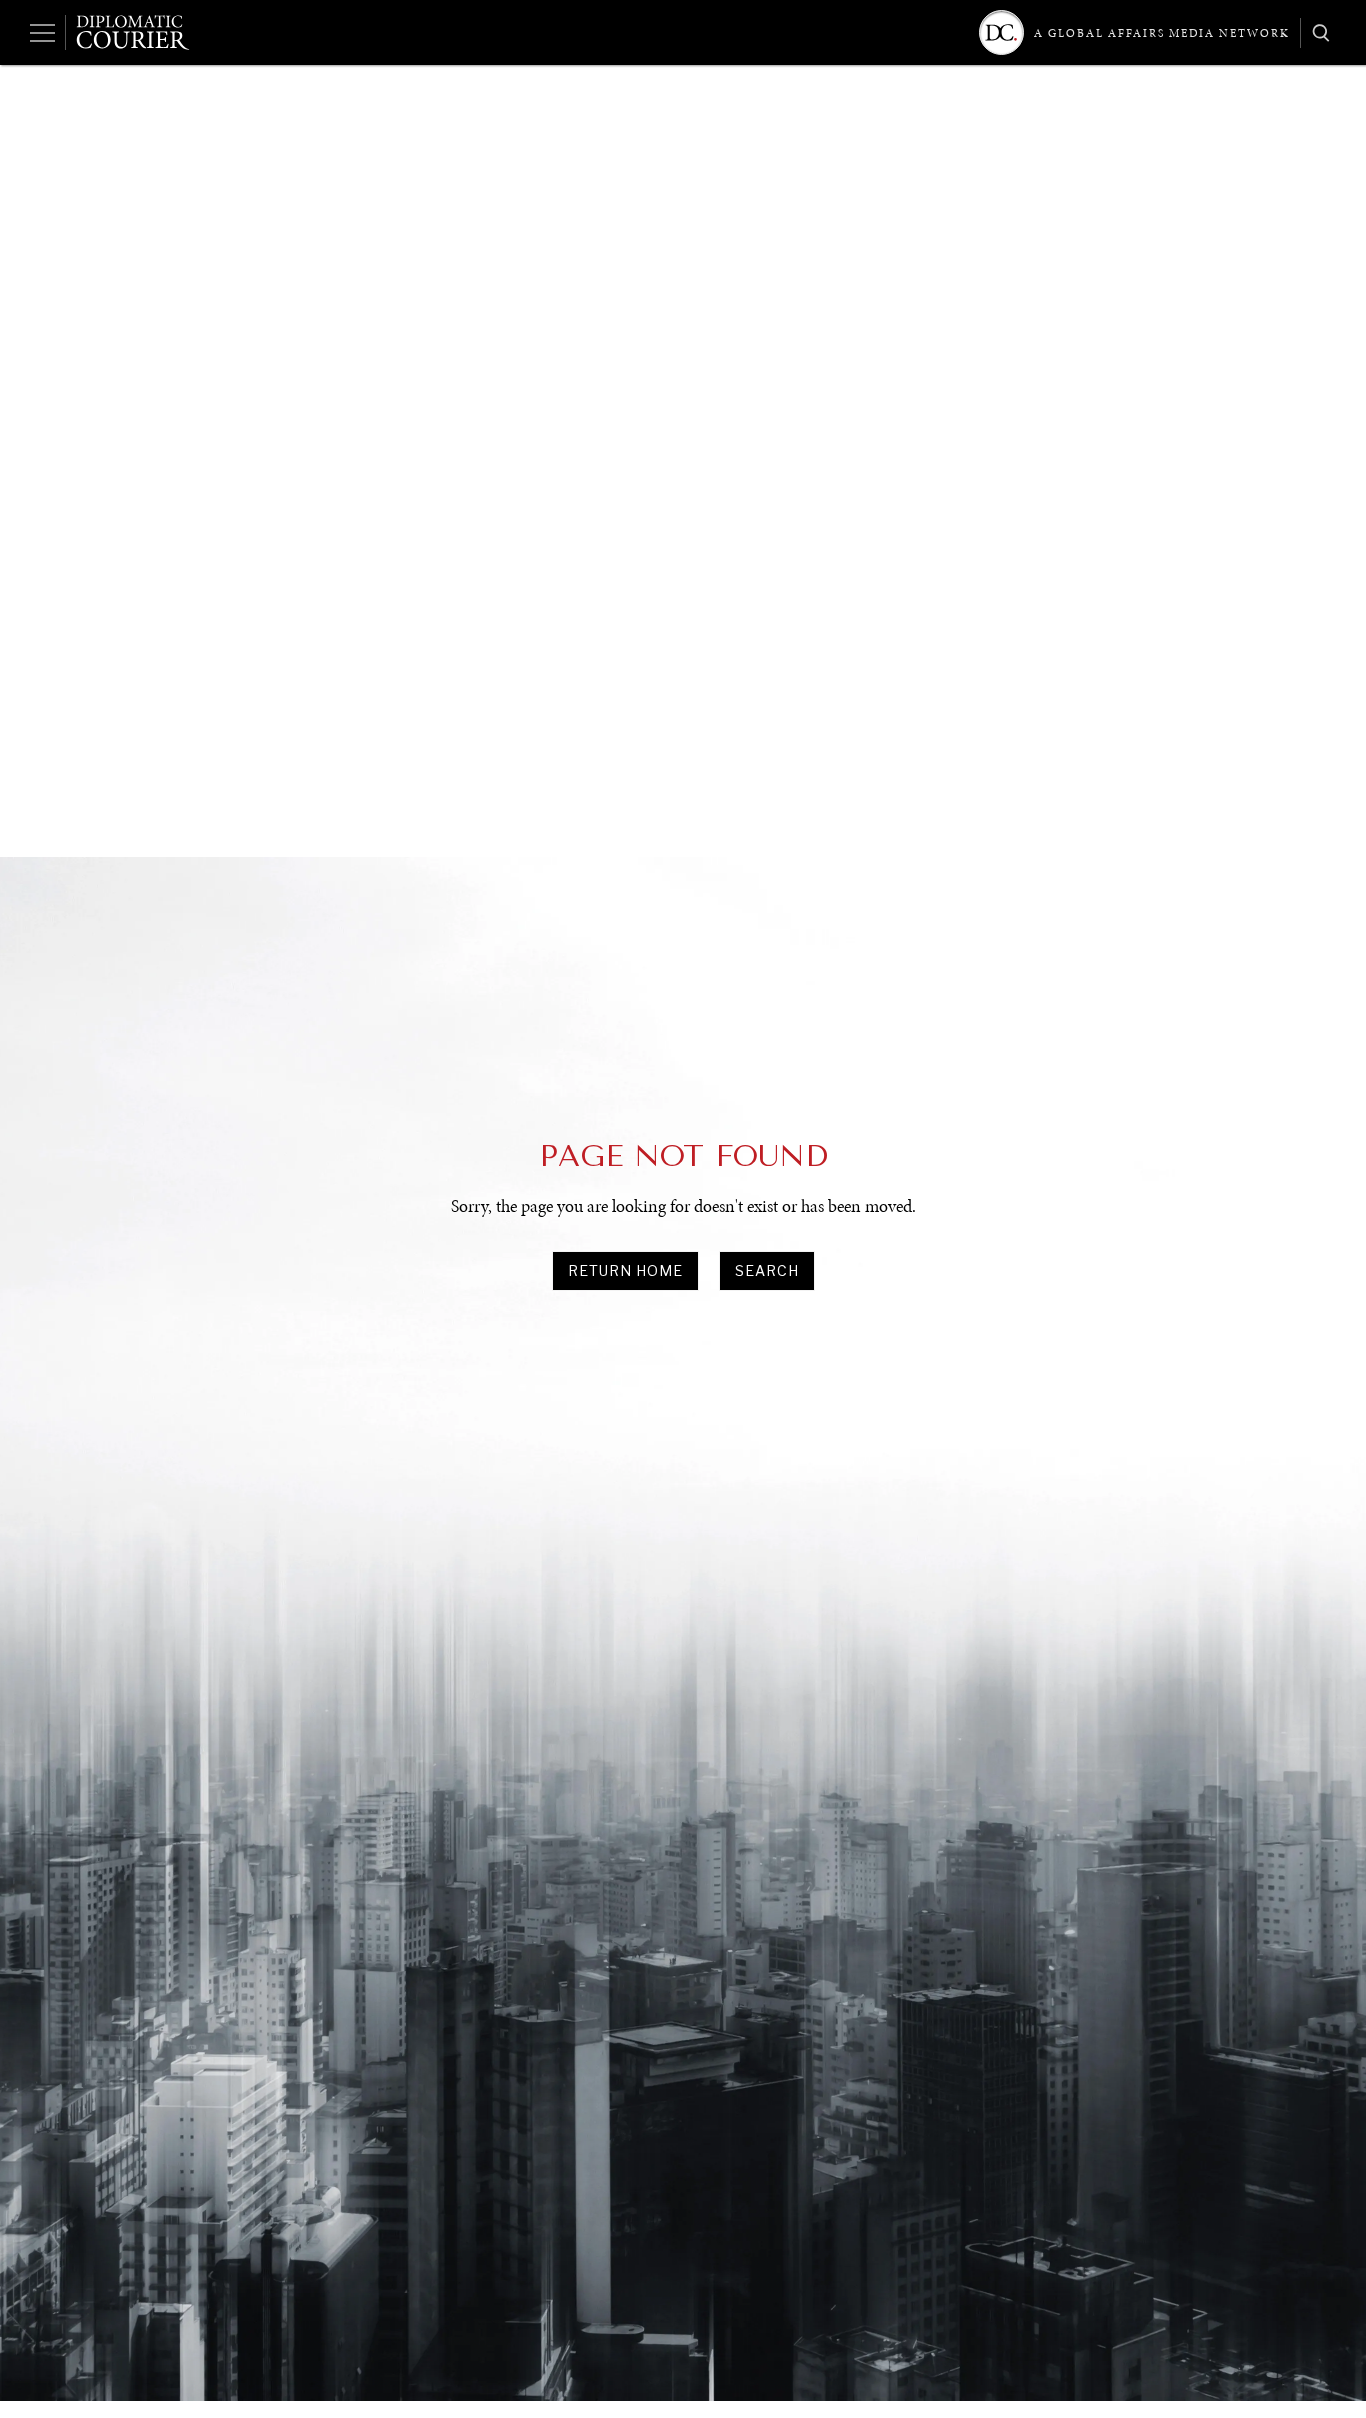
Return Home (625, 1270)
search (767, 1270)
